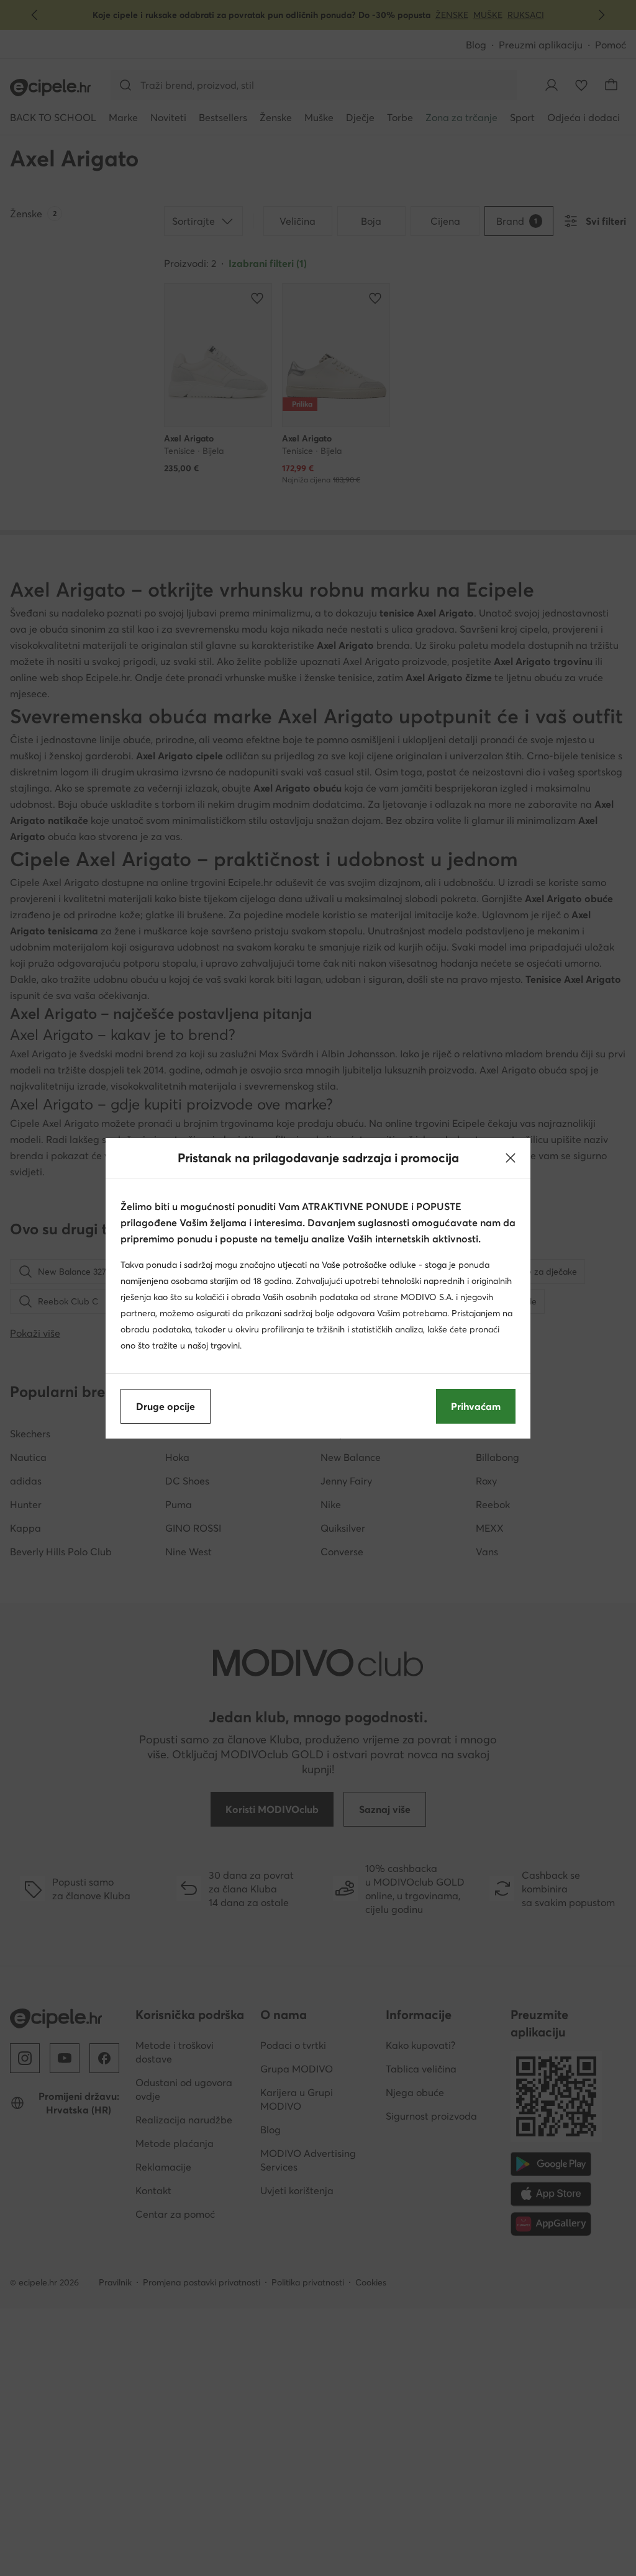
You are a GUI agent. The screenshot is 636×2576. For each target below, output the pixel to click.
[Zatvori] (511, 1158)
